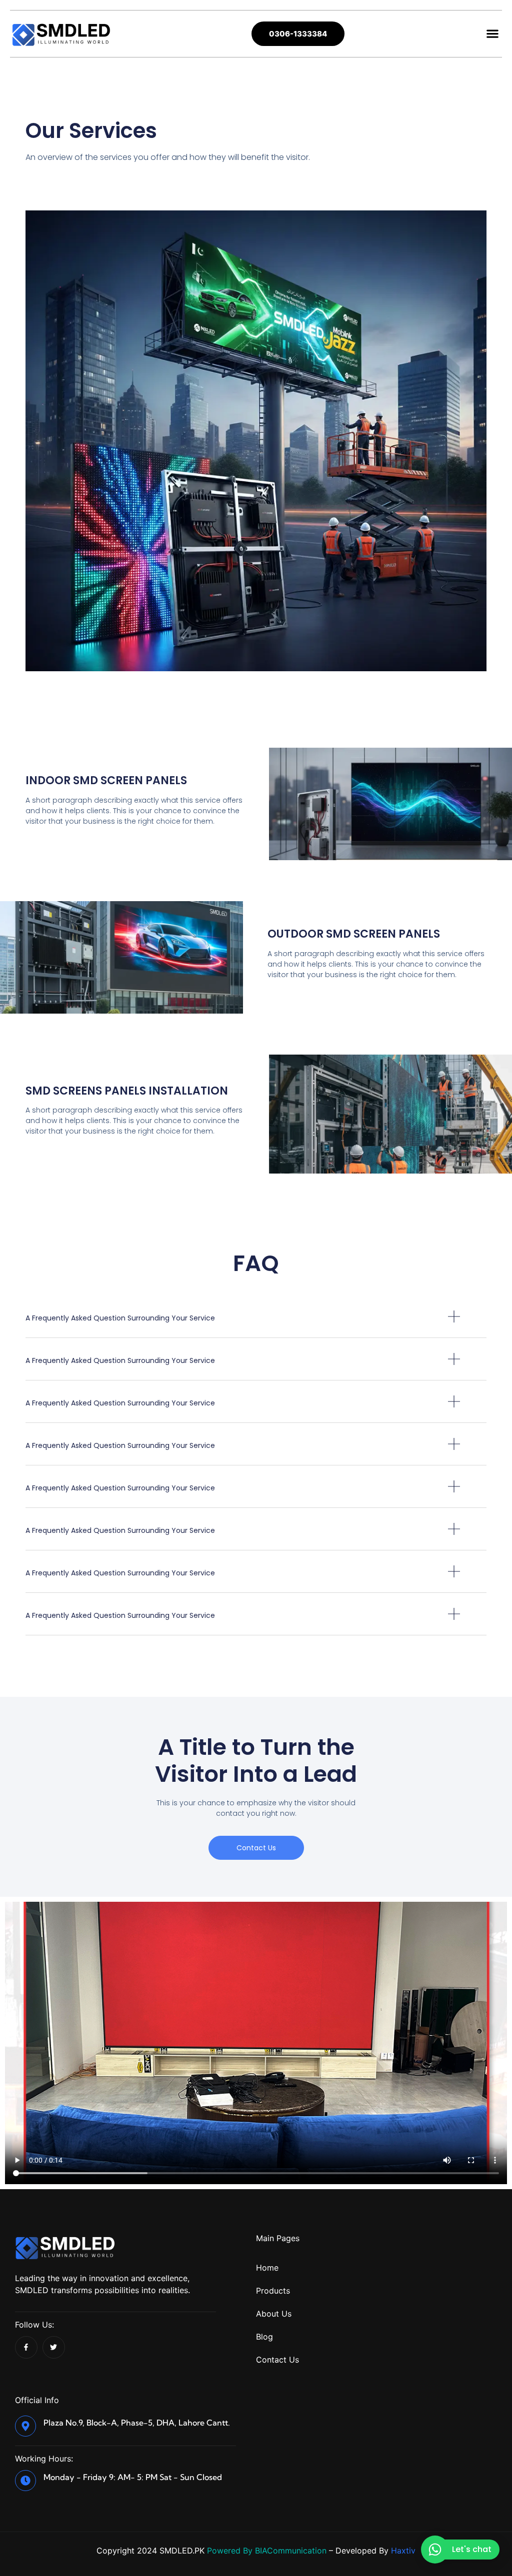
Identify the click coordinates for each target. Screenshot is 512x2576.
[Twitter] (54, 2347)
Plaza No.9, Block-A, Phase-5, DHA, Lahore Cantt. (137, 2423)
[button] (492, 34)
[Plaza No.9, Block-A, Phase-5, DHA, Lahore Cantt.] (25, 2426)
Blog (264, 2337)
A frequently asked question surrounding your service (120, 1318)
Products (273, 2291)
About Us (274, 2314)
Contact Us (277, 2360)
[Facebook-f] (26, 2347)
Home (267, 2268)
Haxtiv (403, 2551)
